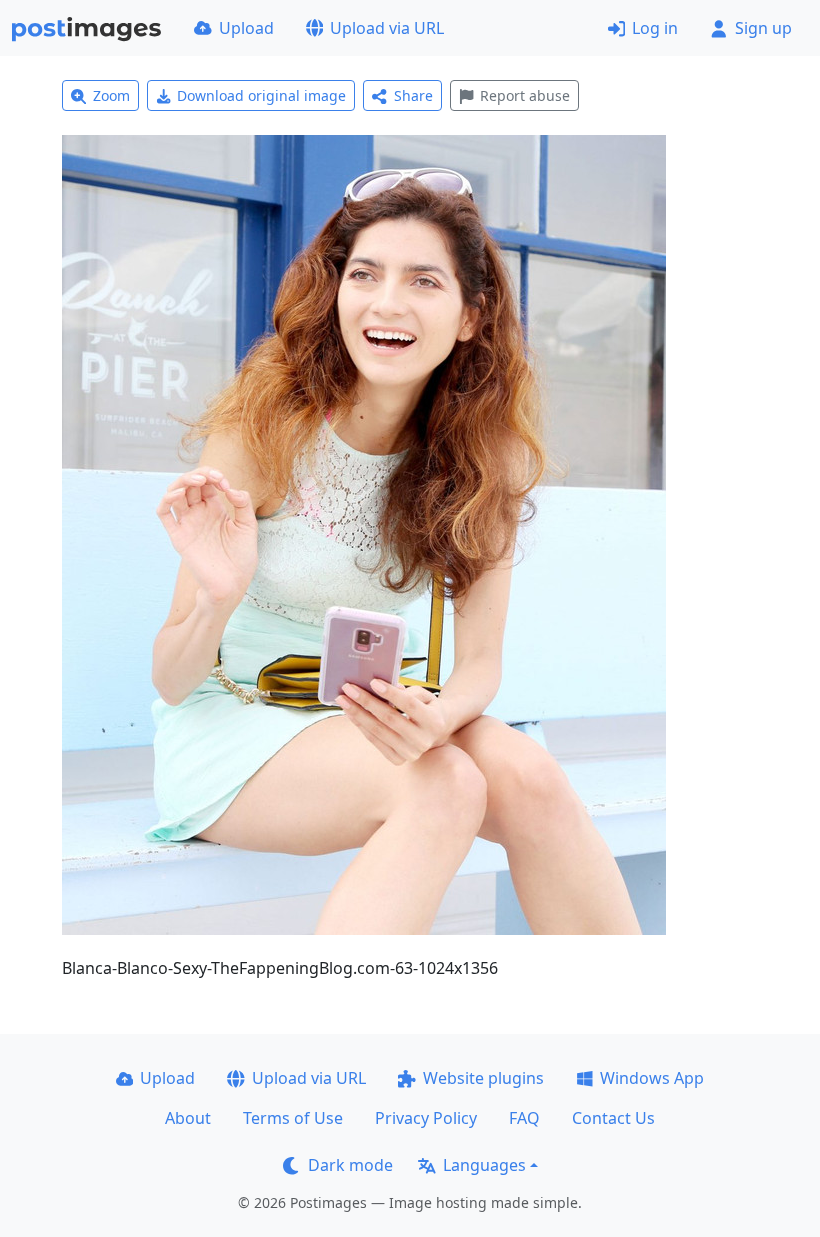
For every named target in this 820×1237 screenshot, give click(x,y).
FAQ (524, 1118)
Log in (655, 28)
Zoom (111, 95)
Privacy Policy (426, 1118)
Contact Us (613, 1118)
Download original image (261, 95)
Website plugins (483, 1078)
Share (413, 95)
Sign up (763, 28)
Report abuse (525, 95)
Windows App (652, 1078)
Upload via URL (387, 28)
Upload (246, 28)
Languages (484, 1165)
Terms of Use (293, 1118)
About (188, 1118)
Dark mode (350, 1165)
